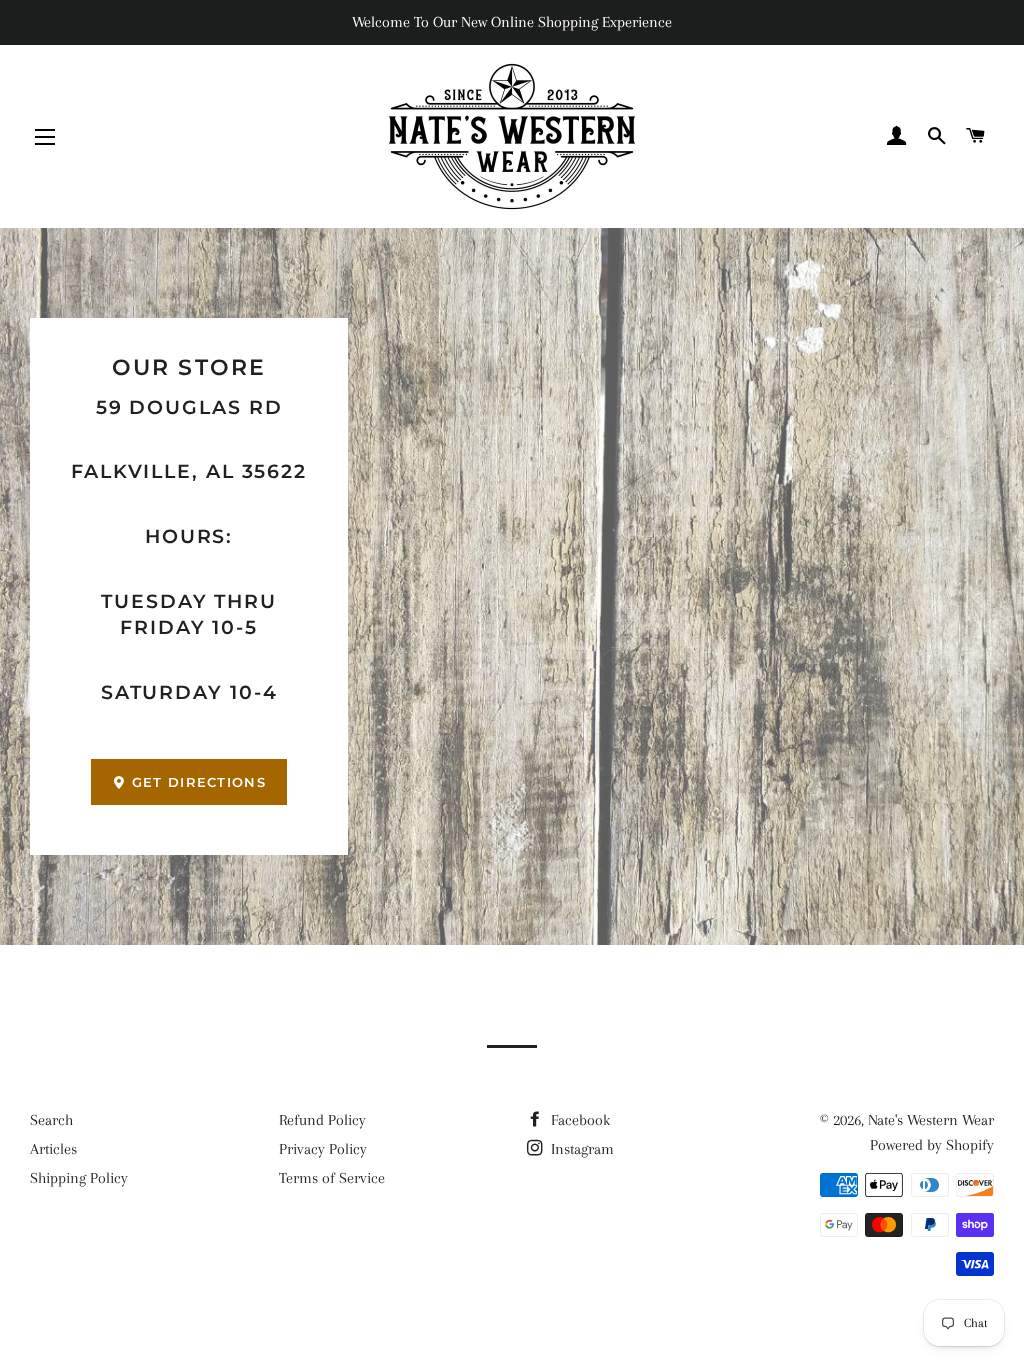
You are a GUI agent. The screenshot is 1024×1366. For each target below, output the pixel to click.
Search (51, 1120)
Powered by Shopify (932, 1145)
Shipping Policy (79, 1178)
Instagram (580, 1149)
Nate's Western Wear (931, 1120)
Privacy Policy (323, 1149)
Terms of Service (332, 1178)
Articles (53, 1149)
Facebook (578, 1120)
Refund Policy (322, 1120)
